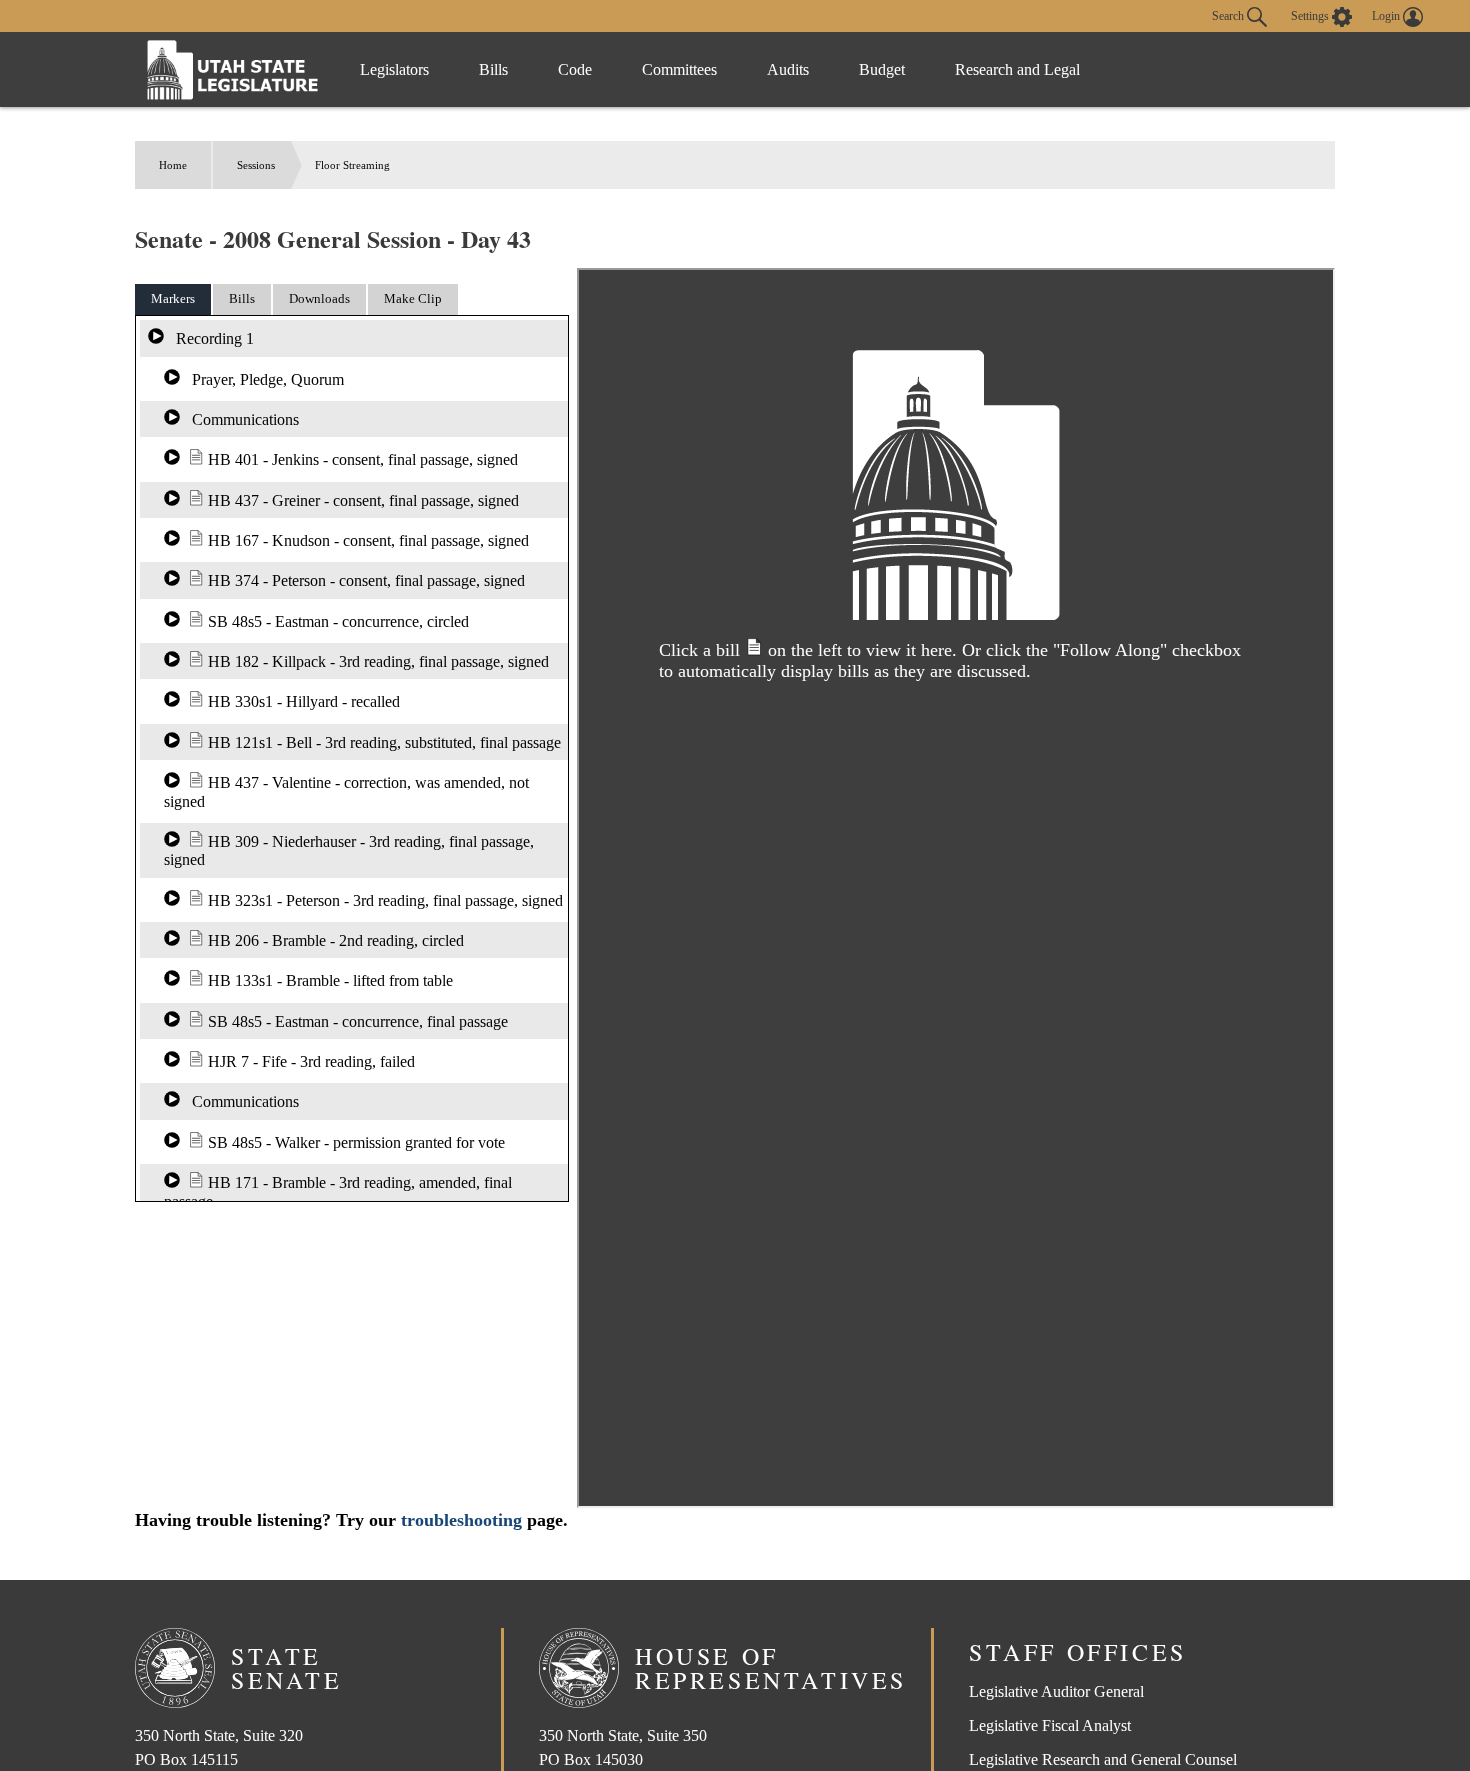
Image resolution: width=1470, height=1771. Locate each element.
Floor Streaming (352, 165)
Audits (788, 69)
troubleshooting (461, 1520)
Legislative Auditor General (1056, 1691)
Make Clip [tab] (413, 298)
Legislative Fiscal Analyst (1050, 1725)
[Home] (233, 69)
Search (1229, 15)
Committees (679, 69)
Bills (493, 69)
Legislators (394, 69)
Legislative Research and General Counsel (1103, 1759)
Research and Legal (1017, 69)
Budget (882, 69)
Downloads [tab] (319, 298)
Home (173, 165)
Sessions (256, 165)
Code (575, 69)
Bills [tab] (242, 298)
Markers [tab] (173, 298)
